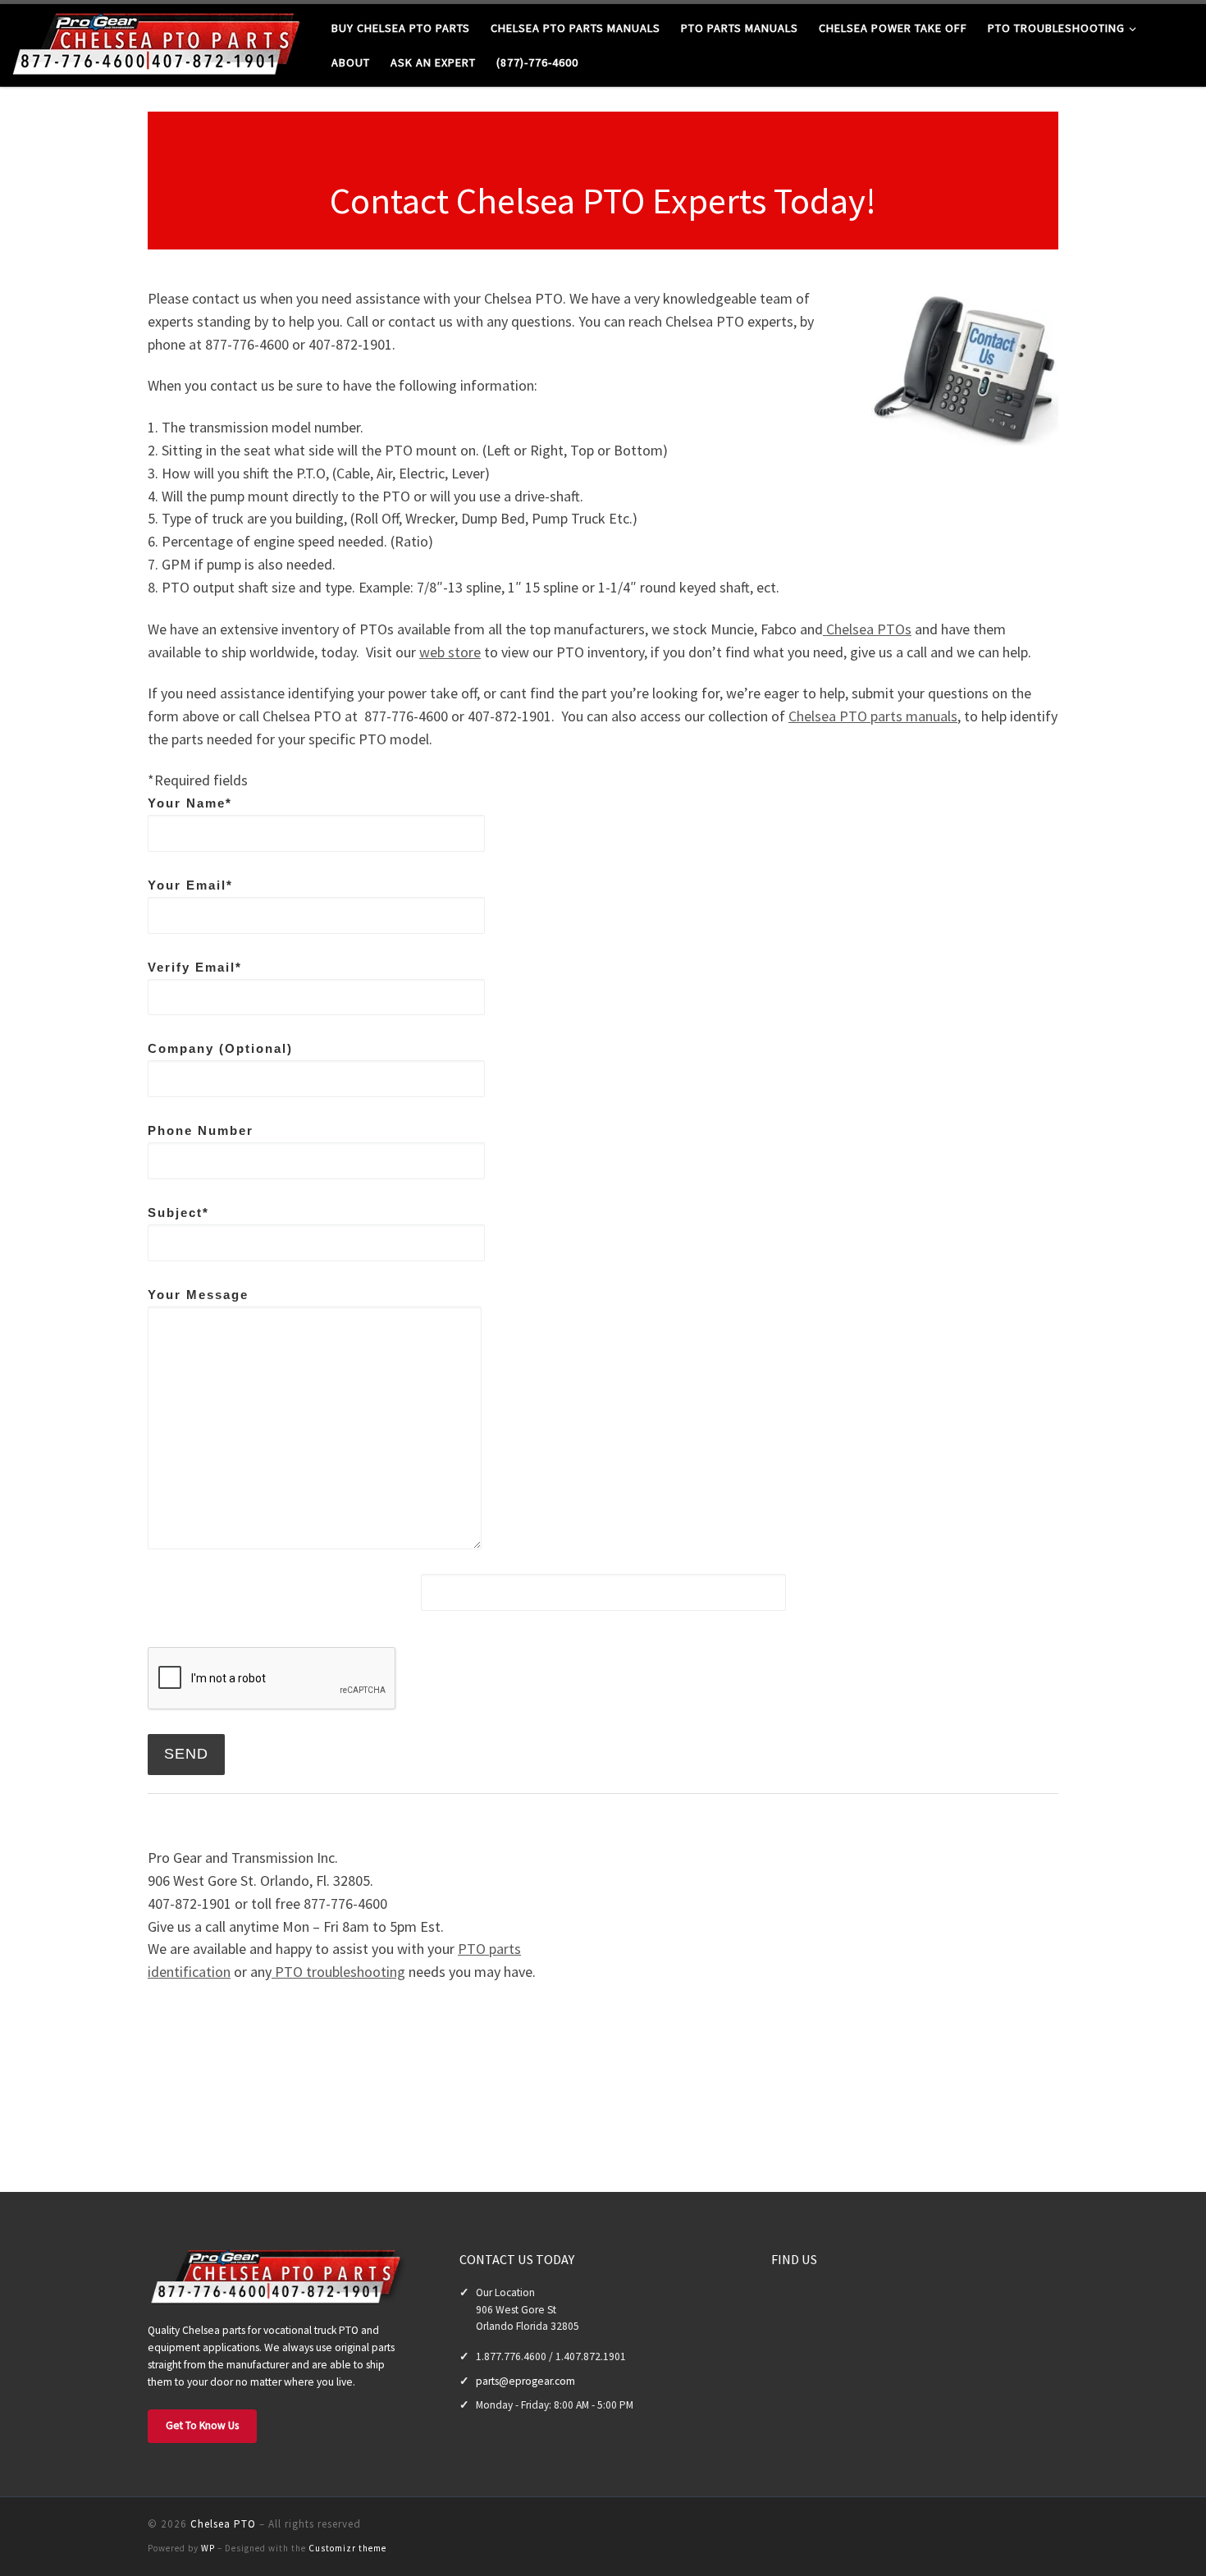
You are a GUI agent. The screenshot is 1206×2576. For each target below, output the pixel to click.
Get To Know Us (202, 2425)
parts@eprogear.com (525, 2381)
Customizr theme (347, 2548)
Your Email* (190, 885)
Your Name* (190, 803)
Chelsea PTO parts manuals (873, 716)
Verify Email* (195, 967)
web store (450, 652)
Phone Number (201, 1130)
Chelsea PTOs (867, 629)
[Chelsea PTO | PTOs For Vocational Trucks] (160, 42)
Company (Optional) (220, 1048)
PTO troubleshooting (338, 1972)
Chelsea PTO (223, 2524)
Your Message (198, 1295)
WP (208, 2548)
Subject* (178, 1213)
